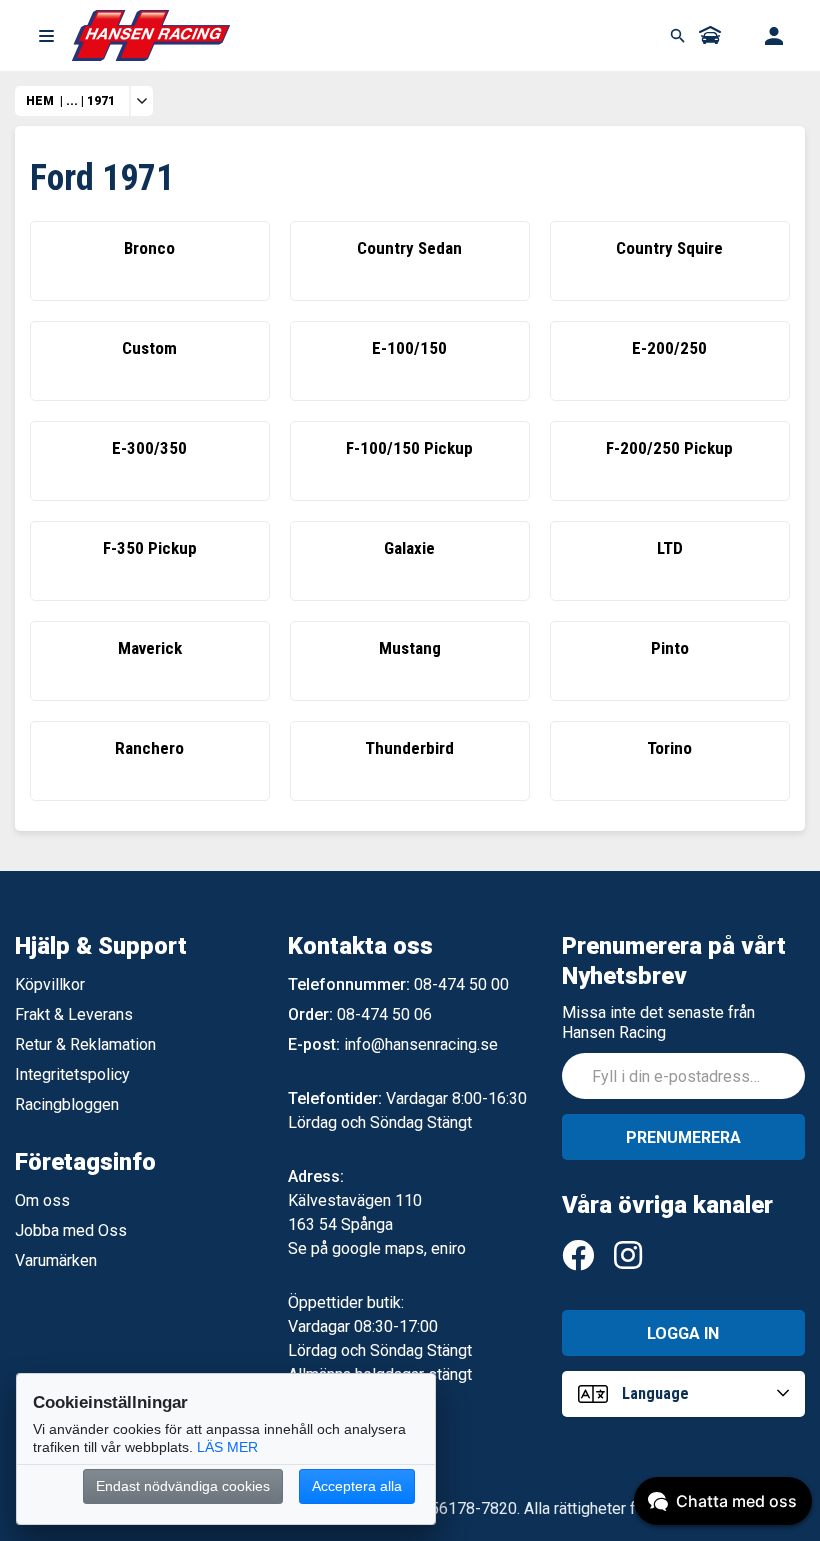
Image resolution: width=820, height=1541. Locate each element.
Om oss (42, 1200)
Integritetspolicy (72, 1074)
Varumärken (56, 1260)
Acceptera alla (357, 1486)
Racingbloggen (67, 1104)
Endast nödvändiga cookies (183, 1486)
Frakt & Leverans (74, 1014)
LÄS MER (227, 1447)
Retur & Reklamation (85, 1044)
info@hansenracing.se (421, 1044)
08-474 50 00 (461, 984)
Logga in (683, 1333)
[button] (46, 36)
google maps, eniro (399, 1248)
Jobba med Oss (71, 1230)
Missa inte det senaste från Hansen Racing (658, 1022)
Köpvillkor (50, 984)
